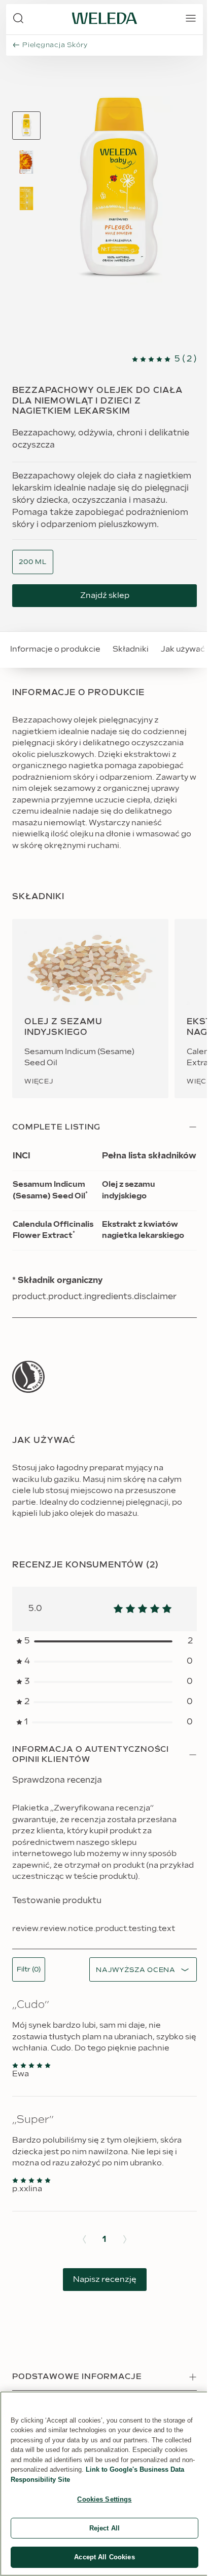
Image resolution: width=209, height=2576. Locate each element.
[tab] (26, 126)
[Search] (18, 18)
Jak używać (183, 649)
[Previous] (84, 2239)
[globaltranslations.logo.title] (104, 18)
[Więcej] (28, 1377)
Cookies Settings (104, 2499)
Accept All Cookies (104, 2557)
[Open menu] (191, 18)
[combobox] (33, 562)
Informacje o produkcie (55, 649)
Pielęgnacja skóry (55, 45)
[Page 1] (26, 126)
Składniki (131, 649)
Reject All (104, 2528)
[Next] (125, 2239)
